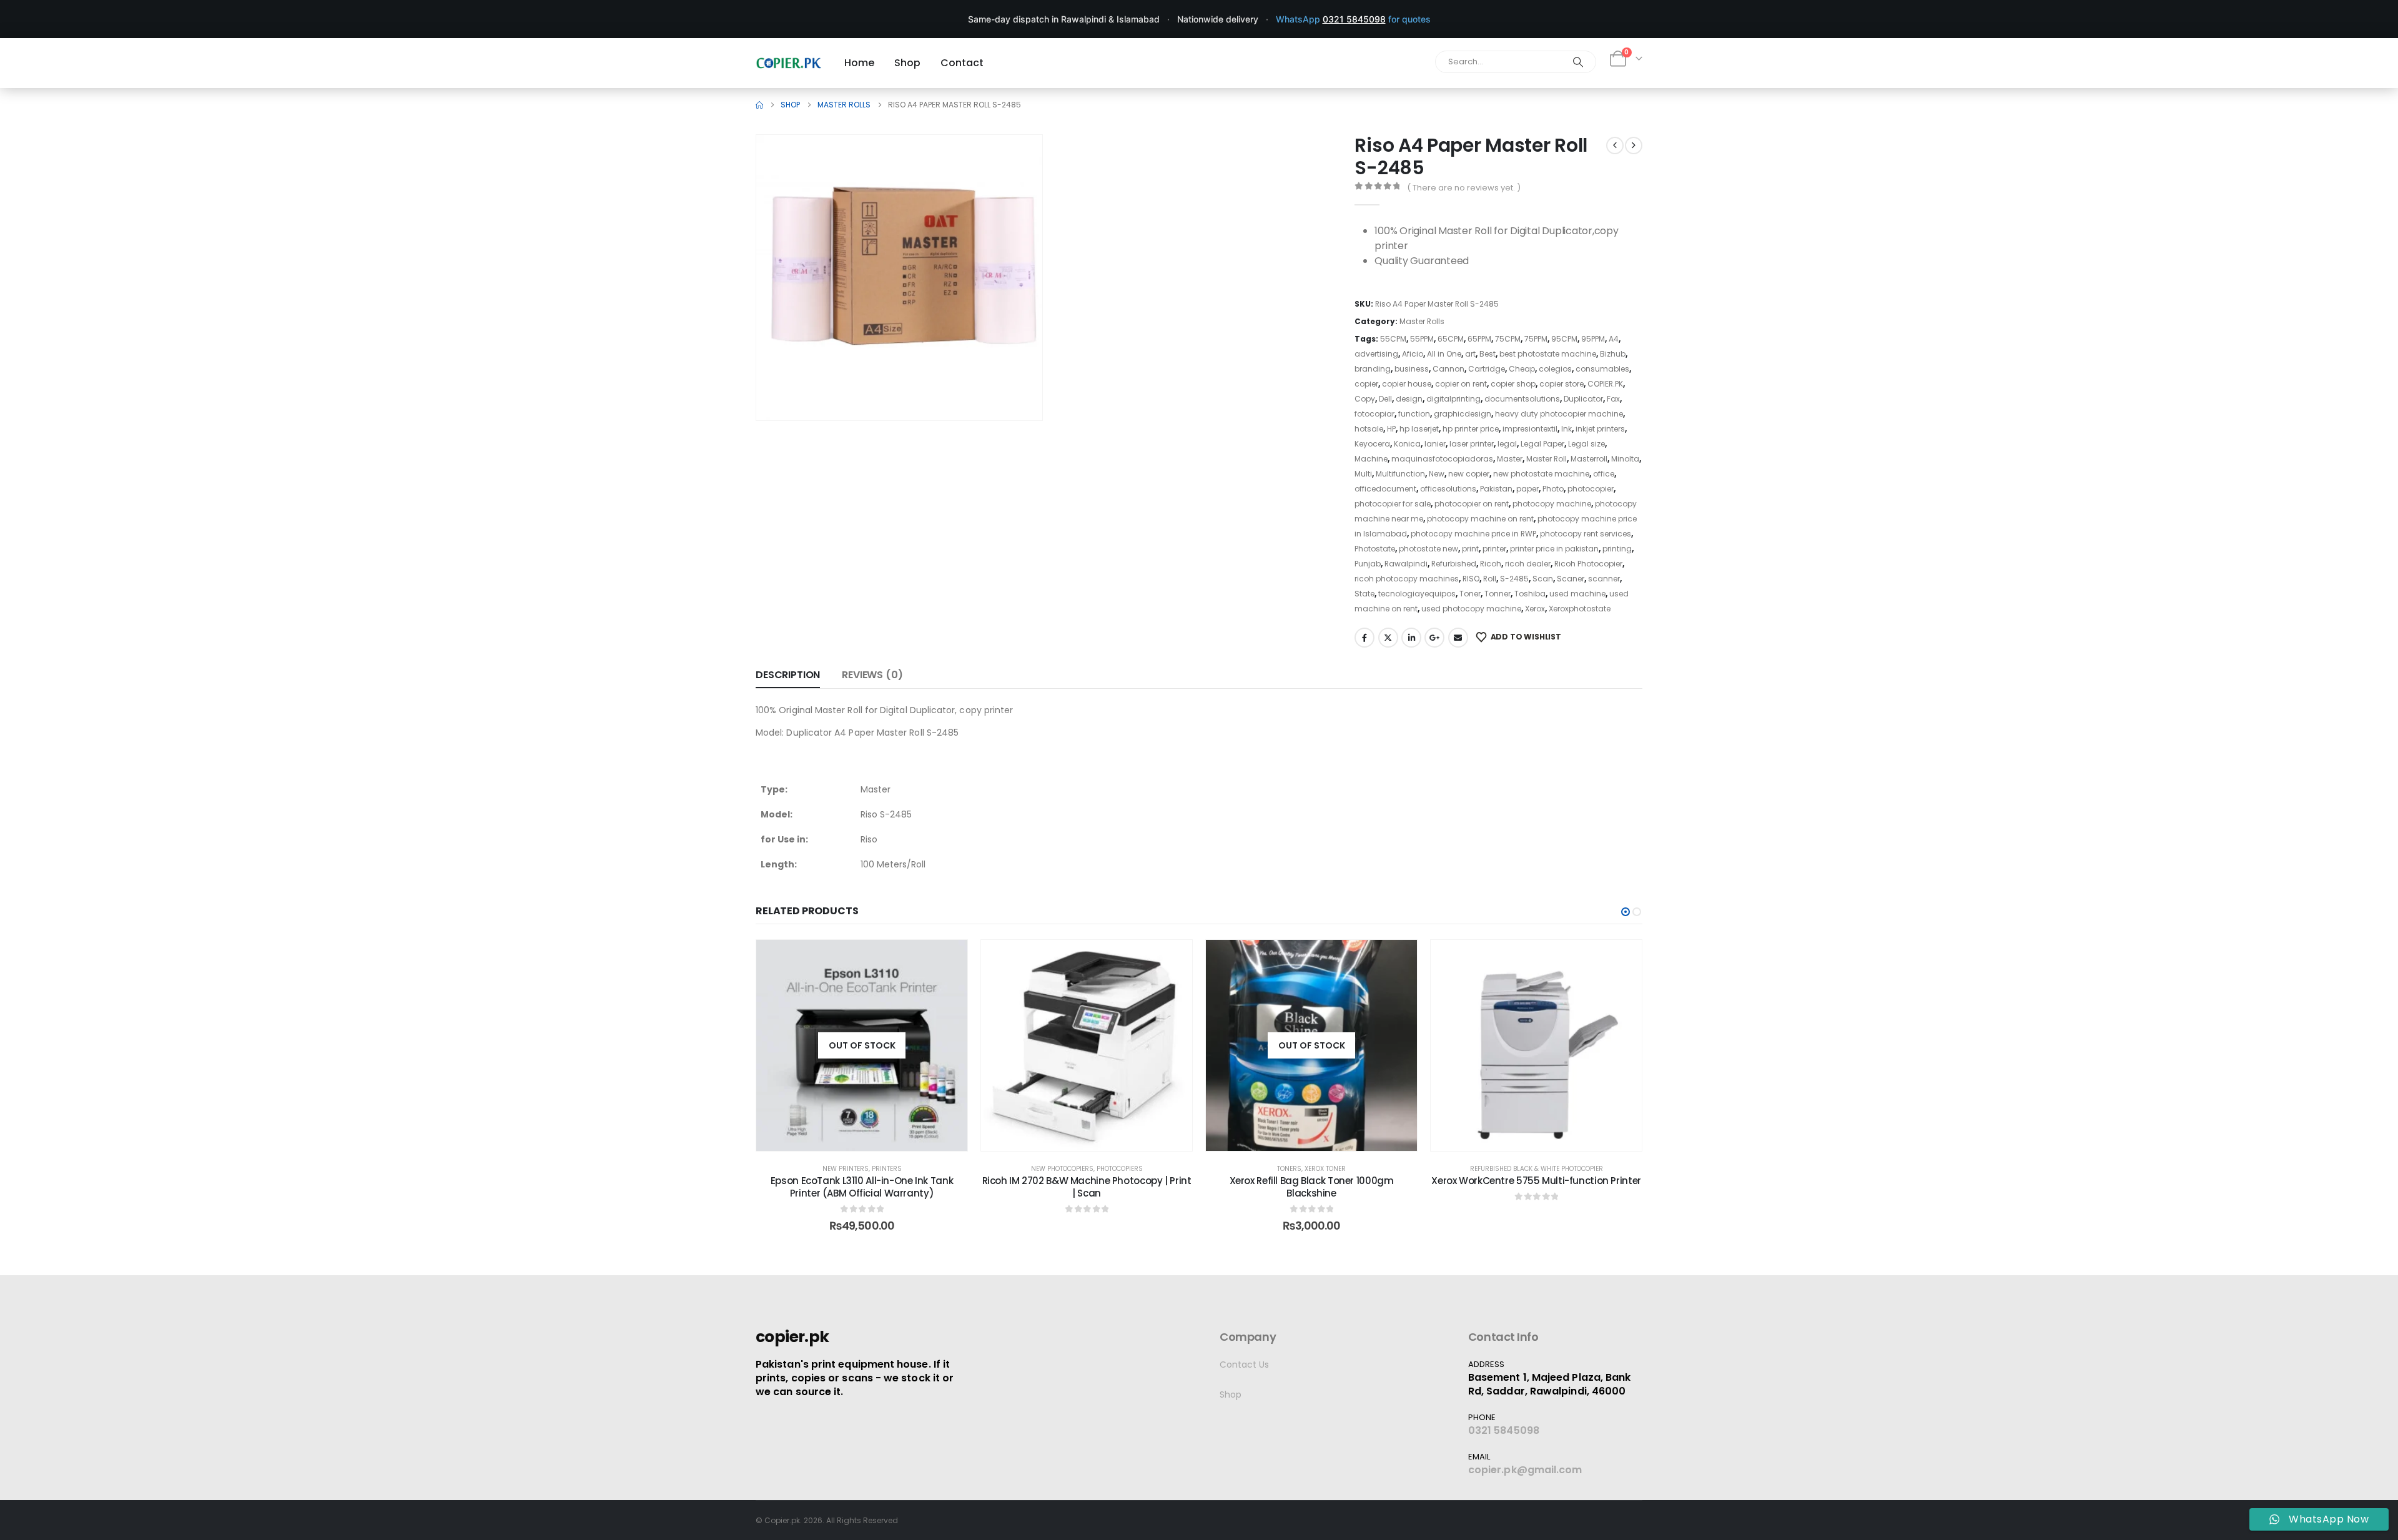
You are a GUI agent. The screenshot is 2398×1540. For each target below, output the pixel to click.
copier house (1407, 384)
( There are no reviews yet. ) (1464, 188)
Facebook (1364, 638)
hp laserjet (1419, 429)
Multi (1363, 474)
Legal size (1586, 444)
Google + (1434, 638)
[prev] (1615, 146)
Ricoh (1491, 564)
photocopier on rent (1472, 504)
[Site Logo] (789, 63)
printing (1617, 549)
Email (1458, 638)
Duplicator (1583, 399)
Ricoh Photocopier (1588, 564)
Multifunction (1400, 474)
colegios (1555, 369)
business (1412, 369)
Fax (1613, 399)
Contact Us (1244, 1365)
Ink (1567, 429)
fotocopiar (1374, 414)
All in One (1444, 354)
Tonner (1498, 594)
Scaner (1571, 579)
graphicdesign (1463, 414)
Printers (887, 1169)
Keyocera (1372, 444)
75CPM (1508, 339)
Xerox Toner (1325, 1169)
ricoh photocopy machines (1407, 579)
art (1470, 354)
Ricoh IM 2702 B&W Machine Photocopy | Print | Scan (1087, 1187)
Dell (1385, 399)
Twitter (1388, 638)
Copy (1365, 399)
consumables (1602, 369)
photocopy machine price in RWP (1473, 534)
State (1364, 594)
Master (1510, 459)
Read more (871, 1138)
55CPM (1393, 339)
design (1409, 399)
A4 (1614, 339)
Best (1488, 354)
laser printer (1472, 444)
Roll (1490, 579)
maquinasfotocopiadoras (1442, 459)
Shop (1231, 1394)
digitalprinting (1453, 399)
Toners (1289, 1169)
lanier (1435, 444)
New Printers (846, 1169)
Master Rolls (1422, 321)
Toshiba (1530, 594)
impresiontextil (1530, 429)
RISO (1471, 579)
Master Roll (1547, 459)
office (1604, 474)
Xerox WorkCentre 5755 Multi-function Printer (1536, 1181)
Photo (1553, 489)
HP (1391, 429)
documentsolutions (1522, 399)
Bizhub (1613, 354)
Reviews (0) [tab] (872, 675)
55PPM (1422, 339)
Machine (1371, 459)
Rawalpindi (1406, 564)
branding (1373, 369)
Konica (1407, 444)
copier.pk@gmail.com (1525, 1470)
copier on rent (1461, 384)
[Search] (1578, 62)
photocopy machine (1552, 504)
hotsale (1369, 429)
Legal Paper (1542, 444)
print (1470, 549)
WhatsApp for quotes (1353, 19)
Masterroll (1589, 459)
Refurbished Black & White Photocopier (1537, 1169)
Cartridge (1487, 369)
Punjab (1368, 564)
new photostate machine (1541, 474)
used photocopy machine (1471, 609)
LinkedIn (1411, 638)
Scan (1543, 579)
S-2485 (1514, 579)
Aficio (1413, 354)
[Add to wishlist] (949, 959)
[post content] (862, 1045)
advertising (1376, 354)
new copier (1469, 474)
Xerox (1535, 609)
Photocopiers (1120, 1169)
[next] (1634, 146)
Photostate (1375, 549)
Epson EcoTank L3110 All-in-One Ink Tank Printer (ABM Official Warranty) (862, 1187)
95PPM (1593, 339)
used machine (1577, 594)
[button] (1015, 393)
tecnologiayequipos (1417, 594)
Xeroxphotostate (1580, 609)
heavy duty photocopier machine (1559, 414)
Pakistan (1496, 489)
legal (1507, 444)
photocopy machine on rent (1480, 519)
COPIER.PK (1605, 384)
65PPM (1479, 339)
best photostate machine (1548, 354)
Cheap (1522, 369)
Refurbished (1454, 564)
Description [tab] (788, 675)
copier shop (1513, 384)
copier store (1562, 384)
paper (1527, 489)
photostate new (1428, 549)
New (1437, 474)
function (1414, 414)
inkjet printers (1600, 429)
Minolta (1625, 459)
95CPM (1564, 339)
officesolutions (1448, 489)
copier (1366, 384)
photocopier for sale (1393, 504)
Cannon (1448, 369)
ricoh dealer (1528, 564)
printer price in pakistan (1554, 549)
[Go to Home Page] (759, 105)
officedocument (1385, 489)
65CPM (1451, 339)
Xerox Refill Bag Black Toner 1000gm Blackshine (1312, 1187)
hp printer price (1471, 429)
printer (1494, 549)
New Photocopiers (1062, 1169)
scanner (1604, 579)
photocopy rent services (1586, 534)
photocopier (1591, 489)
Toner (1470, 594)
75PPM (1536, 339)
